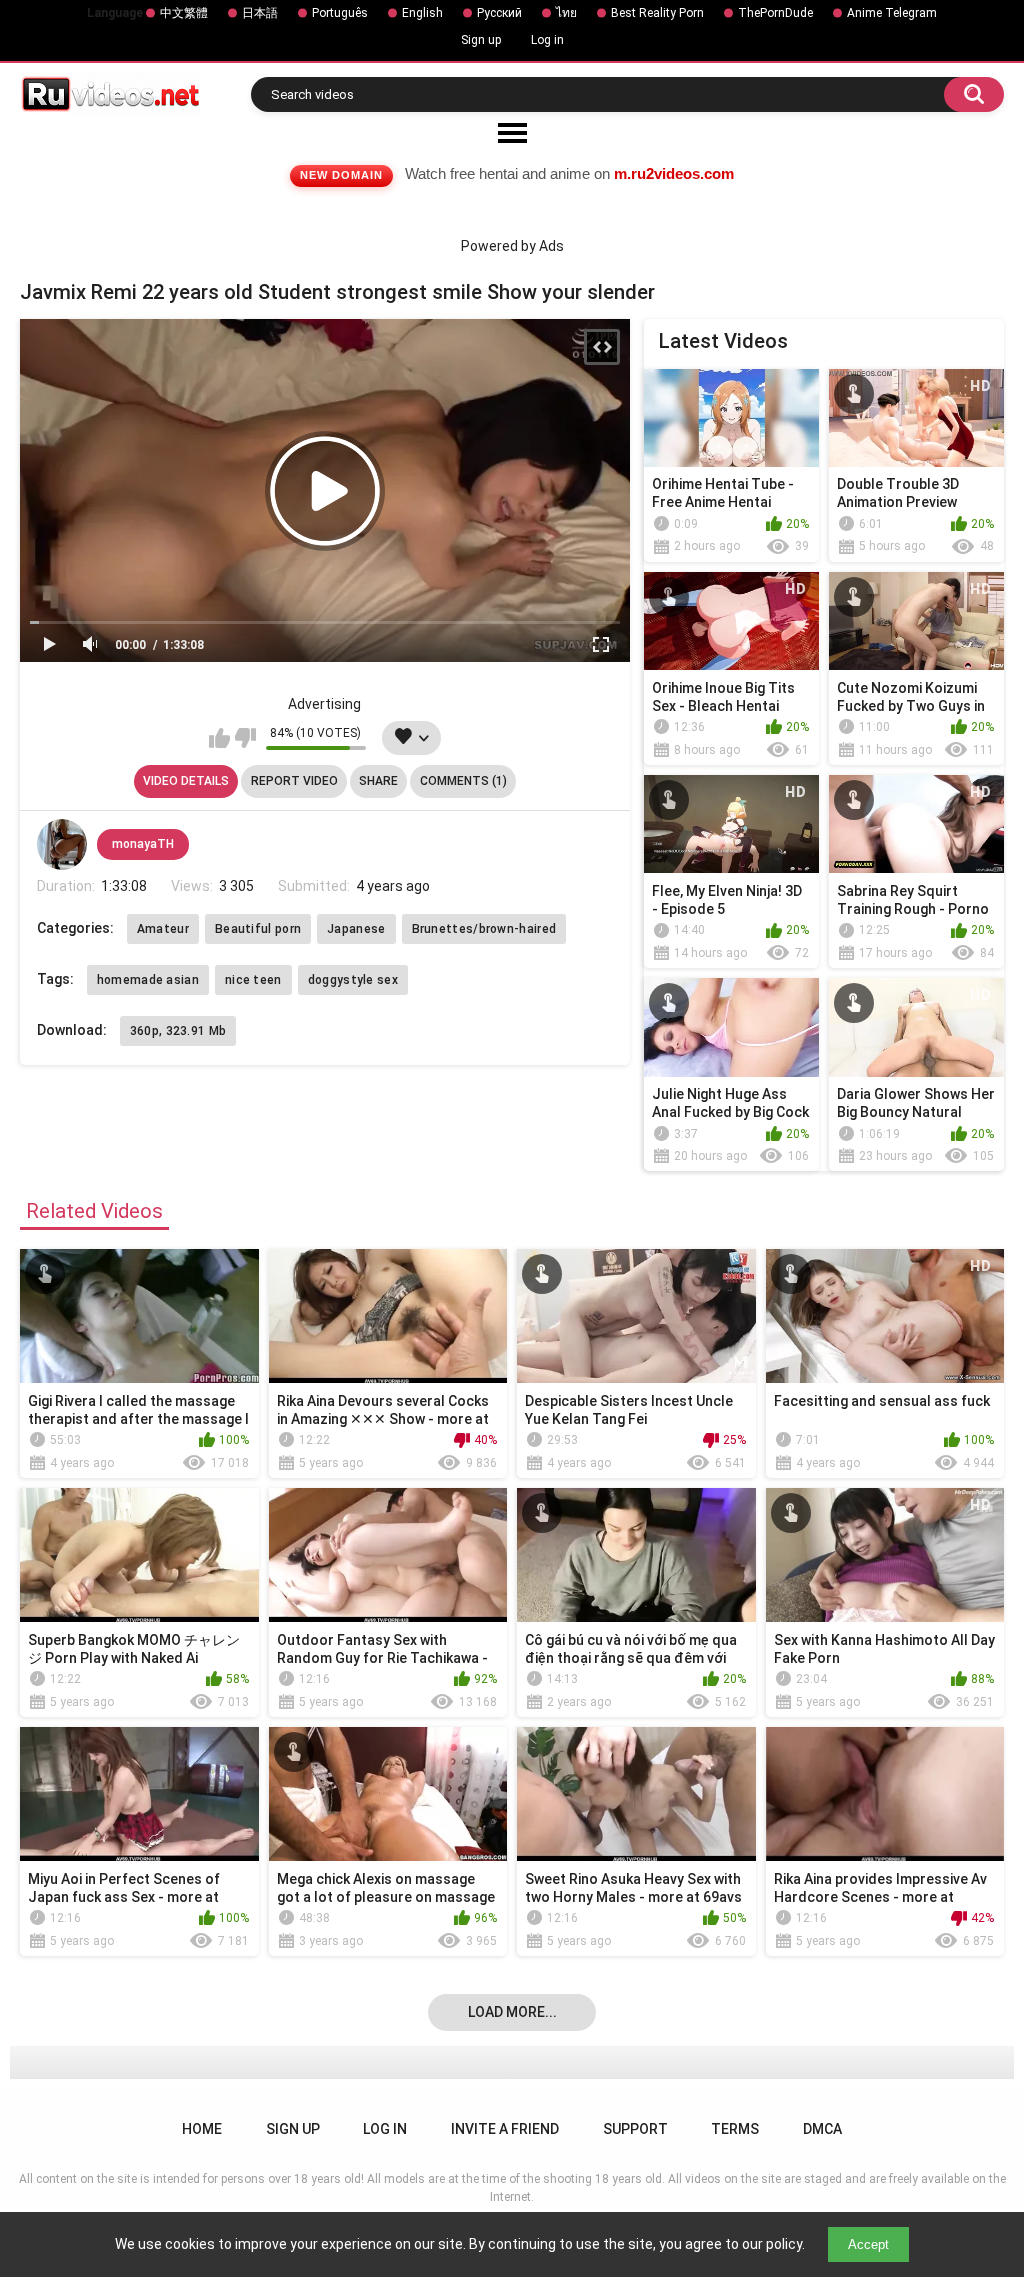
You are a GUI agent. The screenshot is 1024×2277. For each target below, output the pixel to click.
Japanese (356, 929)
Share (378, 781)
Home (202, 2129)
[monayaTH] (62, 844)
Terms (735, 2129)
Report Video (294, 781)
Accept (868, 2244)
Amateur (163, 929)
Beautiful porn (258, 929)
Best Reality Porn (657, 13)
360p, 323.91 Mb (178, 1031)
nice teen (253, 980)
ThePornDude (775, 13)
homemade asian (148, 980)
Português (340, 13)
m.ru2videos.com (674, 173)
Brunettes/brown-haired (484, 929)
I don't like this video (245, 738)
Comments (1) (463, 781)
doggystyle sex (353, 980)
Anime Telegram (892, 13)
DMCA (822, 2129)
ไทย (566, 13)
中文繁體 (184, 13)
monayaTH (143, 844)
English (422, 13)
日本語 (260, 13)
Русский (499, 13)
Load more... (512, 2012)
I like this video (219, 738)
